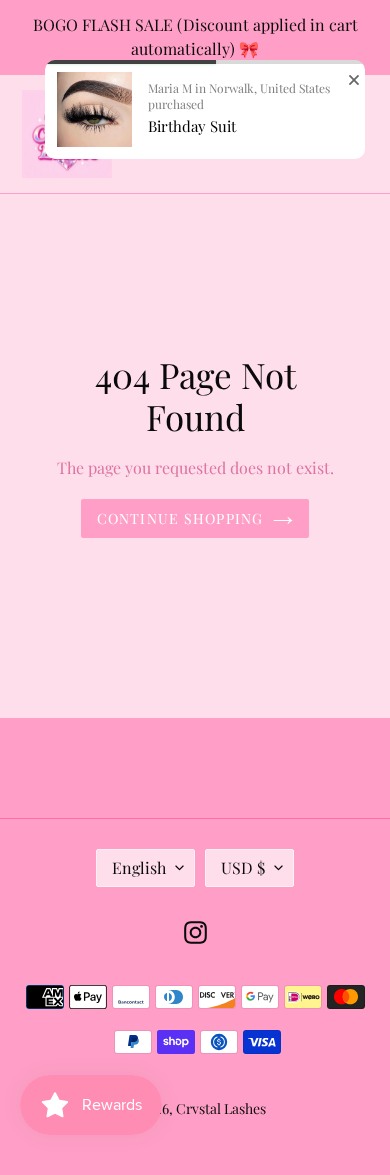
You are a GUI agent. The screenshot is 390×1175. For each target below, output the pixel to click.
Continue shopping (180, 518)
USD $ (243, 867)
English (139, 867)
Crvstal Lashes (221, 1108)
